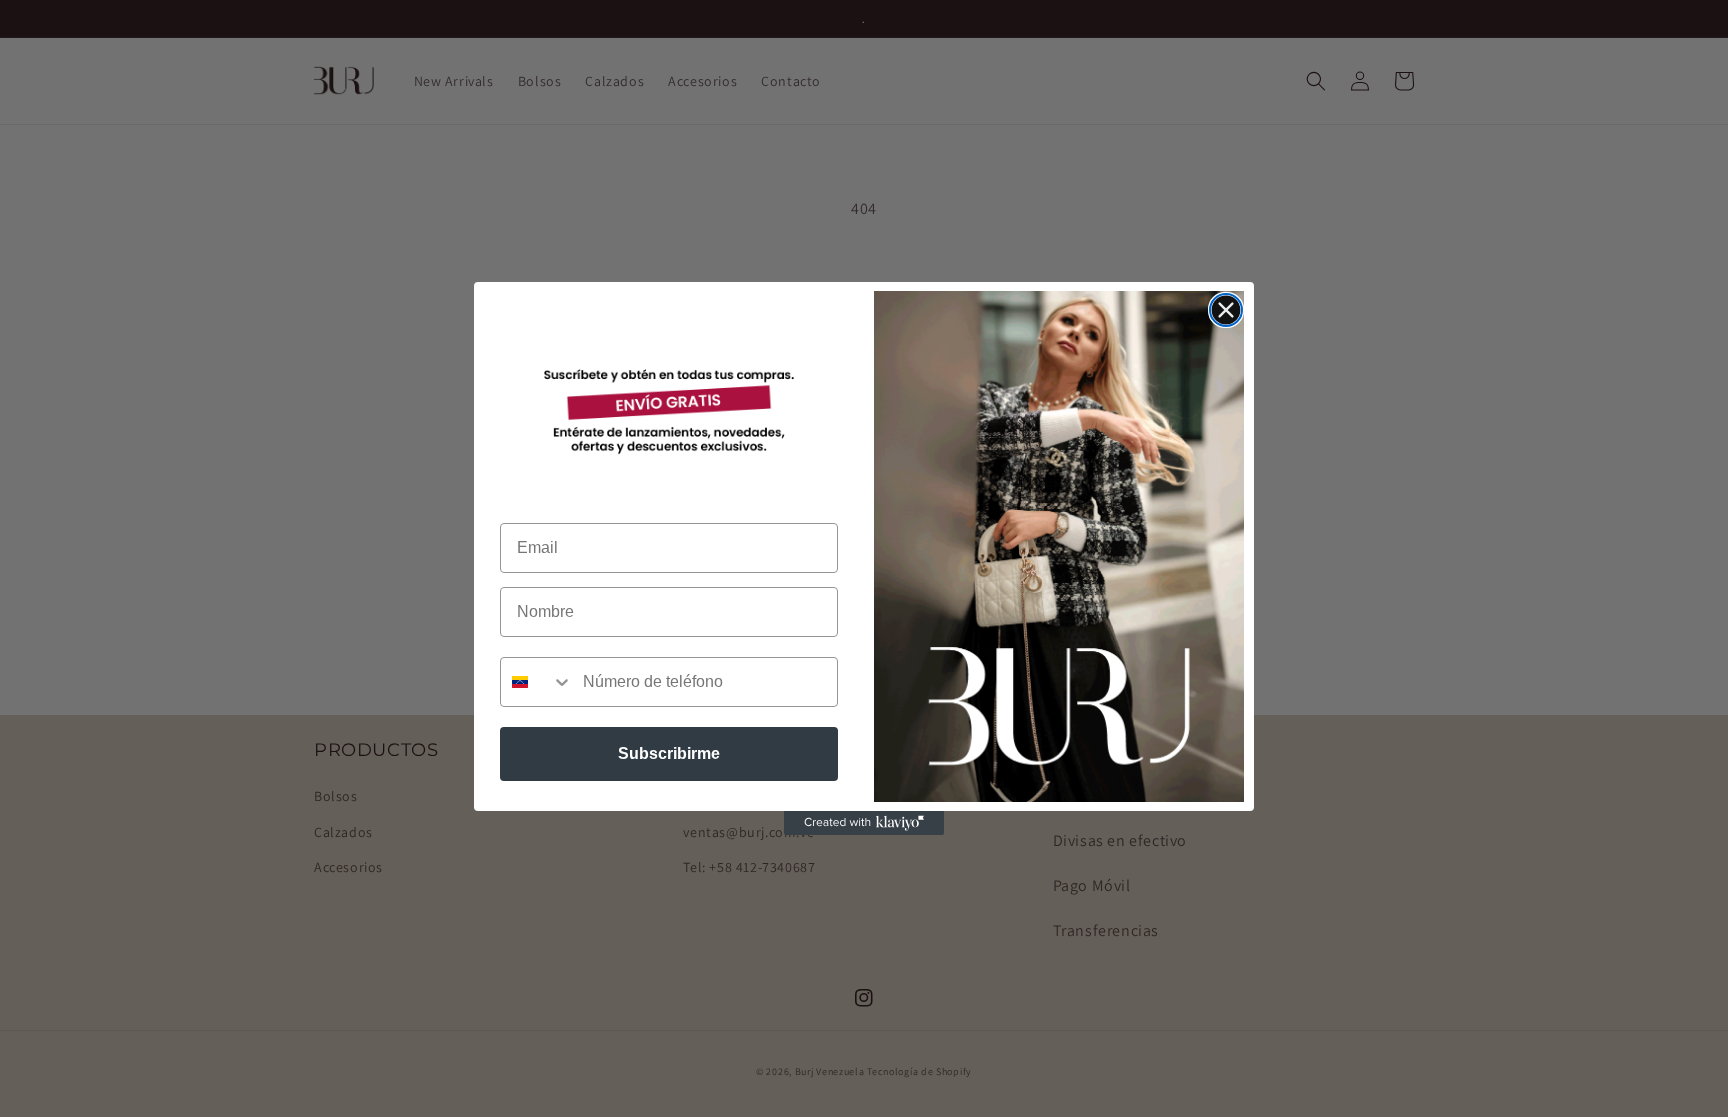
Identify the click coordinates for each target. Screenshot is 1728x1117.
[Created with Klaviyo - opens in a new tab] (864, 823)
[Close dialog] (1226, 310)
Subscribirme (669, 753)
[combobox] (537, 682)
